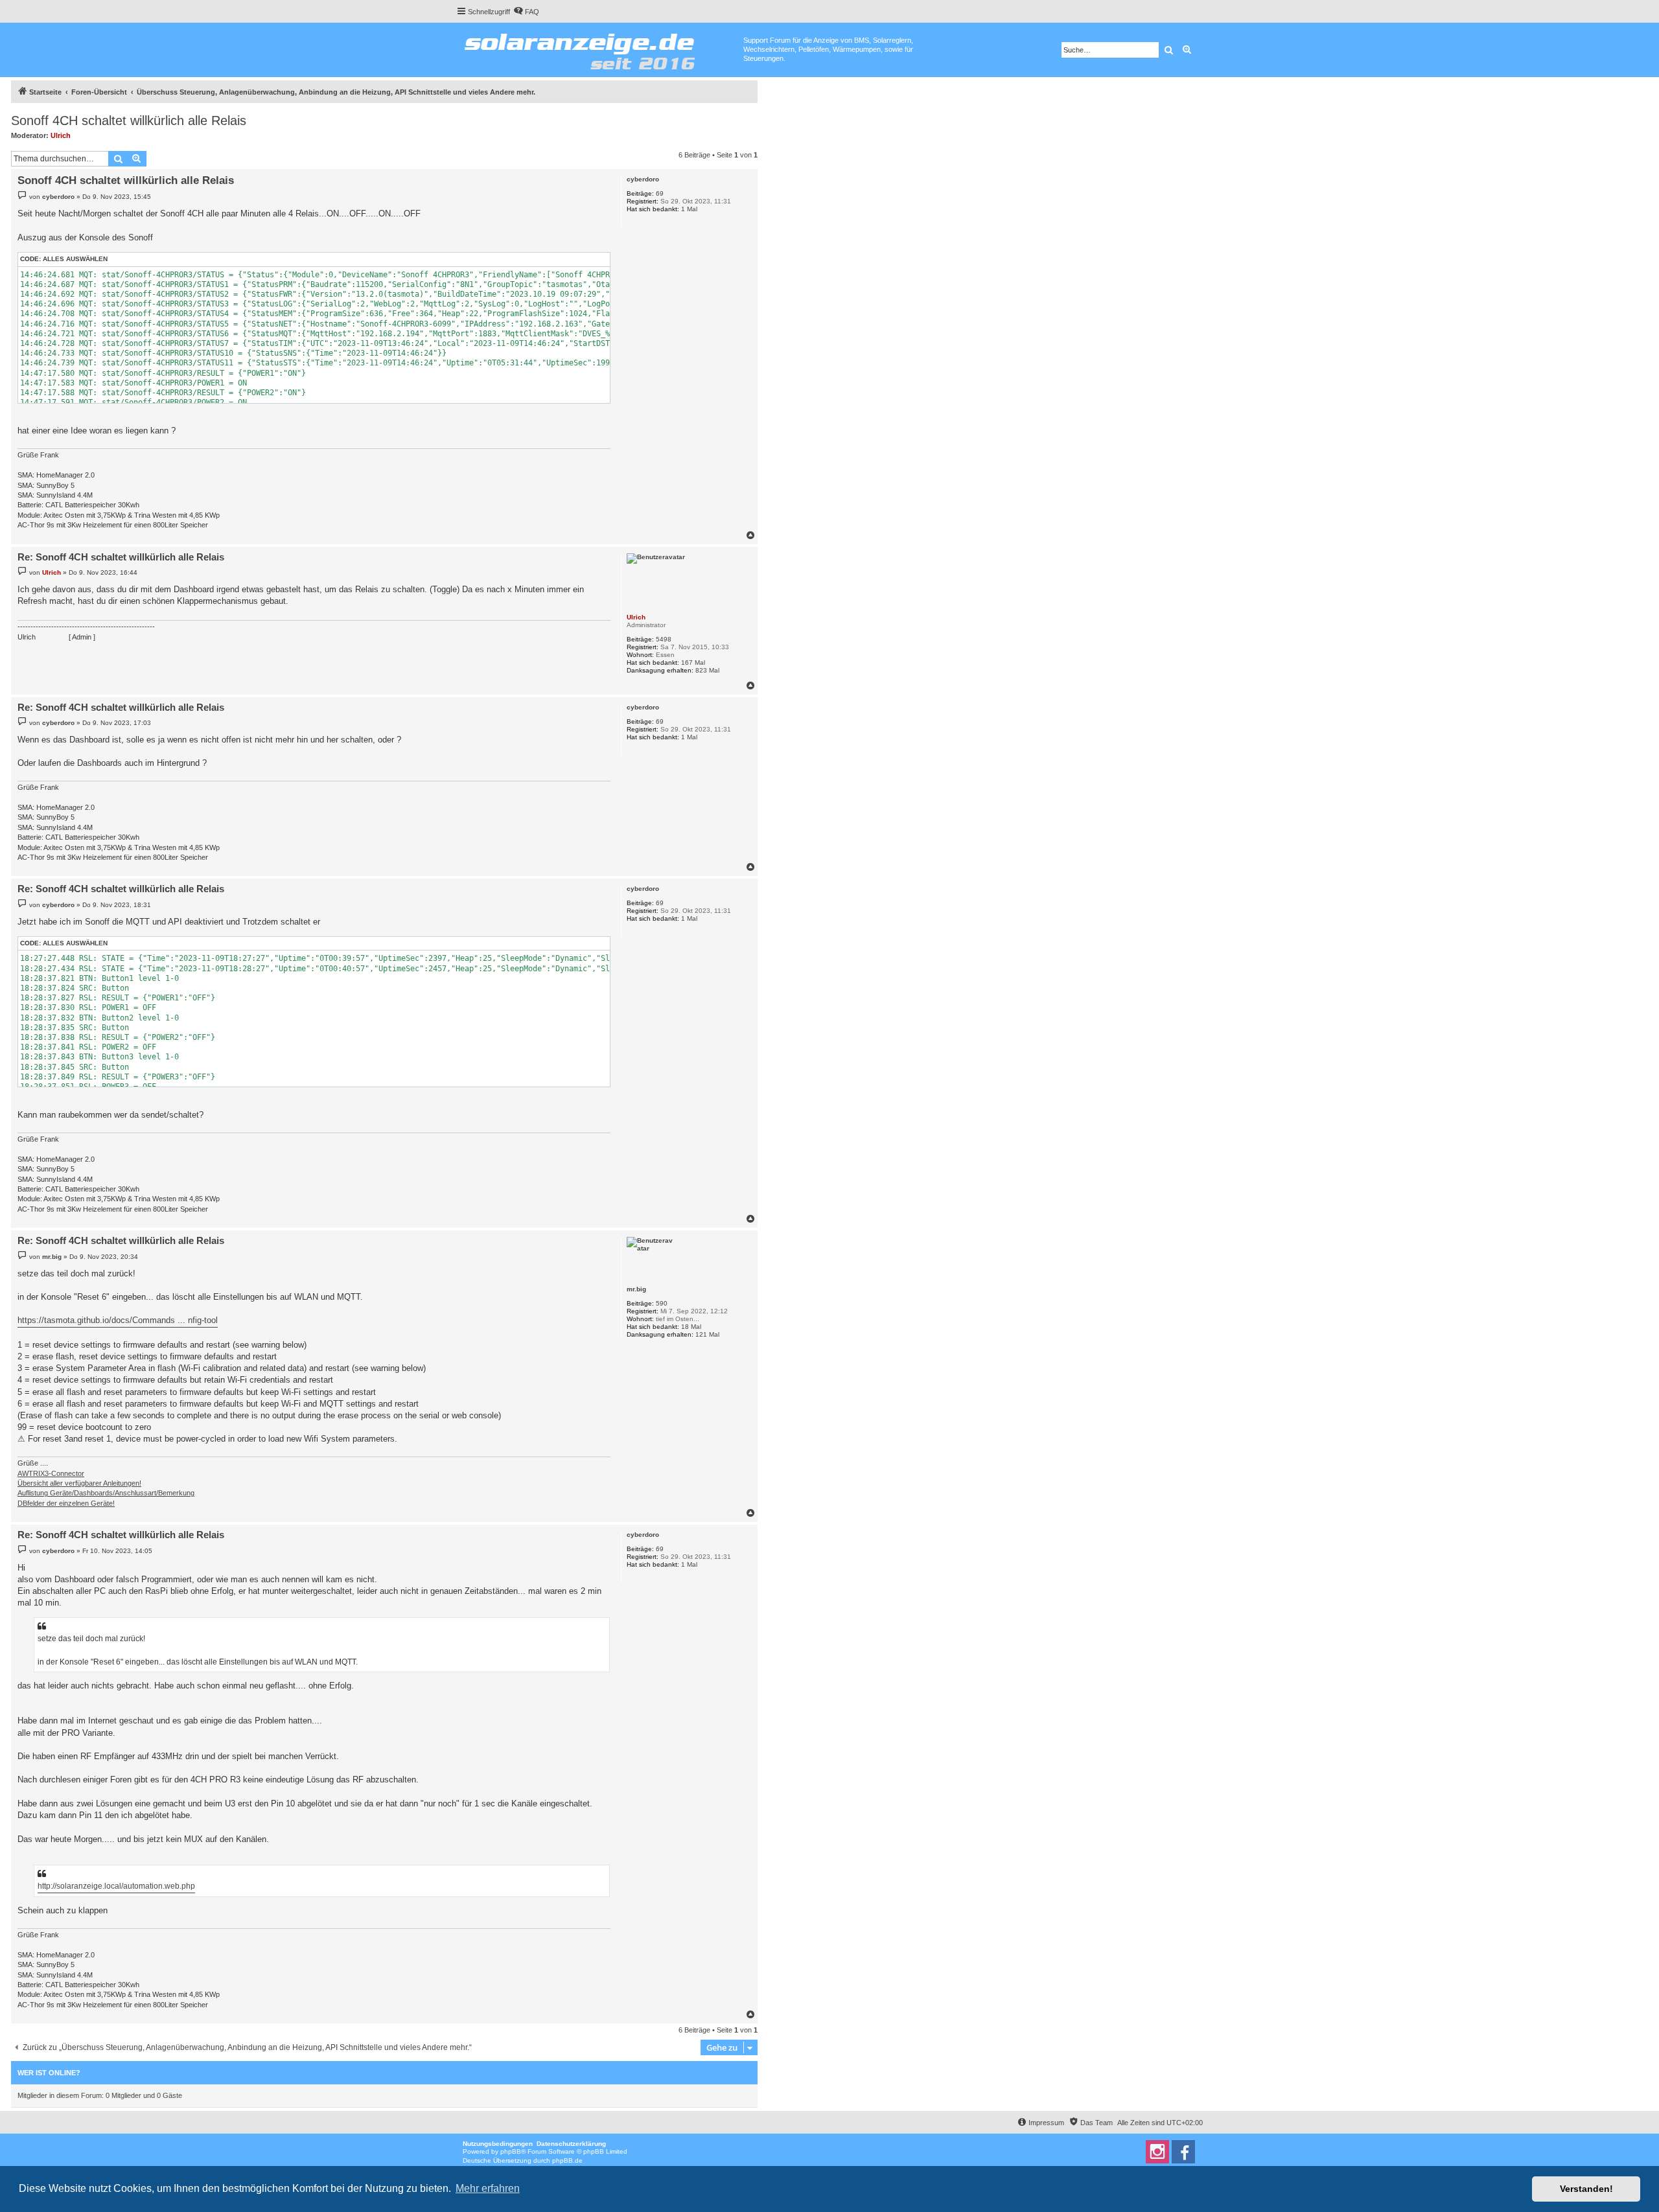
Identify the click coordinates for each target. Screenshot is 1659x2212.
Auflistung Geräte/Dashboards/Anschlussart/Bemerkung (106, 1493)
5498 (664, 639)
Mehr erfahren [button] (488, 2188)
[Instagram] (1157, 2152)
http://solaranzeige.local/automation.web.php (116, 1886)
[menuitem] (526, 12)
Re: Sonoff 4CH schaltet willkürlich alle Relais (121, 557)
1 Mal (689, 209)
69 (660, 193)
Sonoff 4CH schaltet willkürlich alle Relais (129, 121)
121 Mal (707, 1334)
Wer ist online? (49, 2073)
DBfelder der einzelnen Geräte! (66, 1503)
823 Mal (707, 670)
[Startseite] (600, 49)
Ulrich (61, 135)
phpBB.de (567, 2160)
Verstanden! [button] (1586, 2189)
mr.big (636, 1289)
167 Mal (693, 662)
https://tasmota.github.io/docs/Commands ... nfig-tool (118, 1320)
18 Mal (691, 1327)
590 (662, 1303)
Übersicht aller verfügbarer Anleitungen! (79, 1483)
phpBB (511, 2151)
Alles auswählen (75, 259)
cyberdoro (643, 179)
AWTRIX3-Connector (51, 1473)
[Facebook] (1183, 2152)
